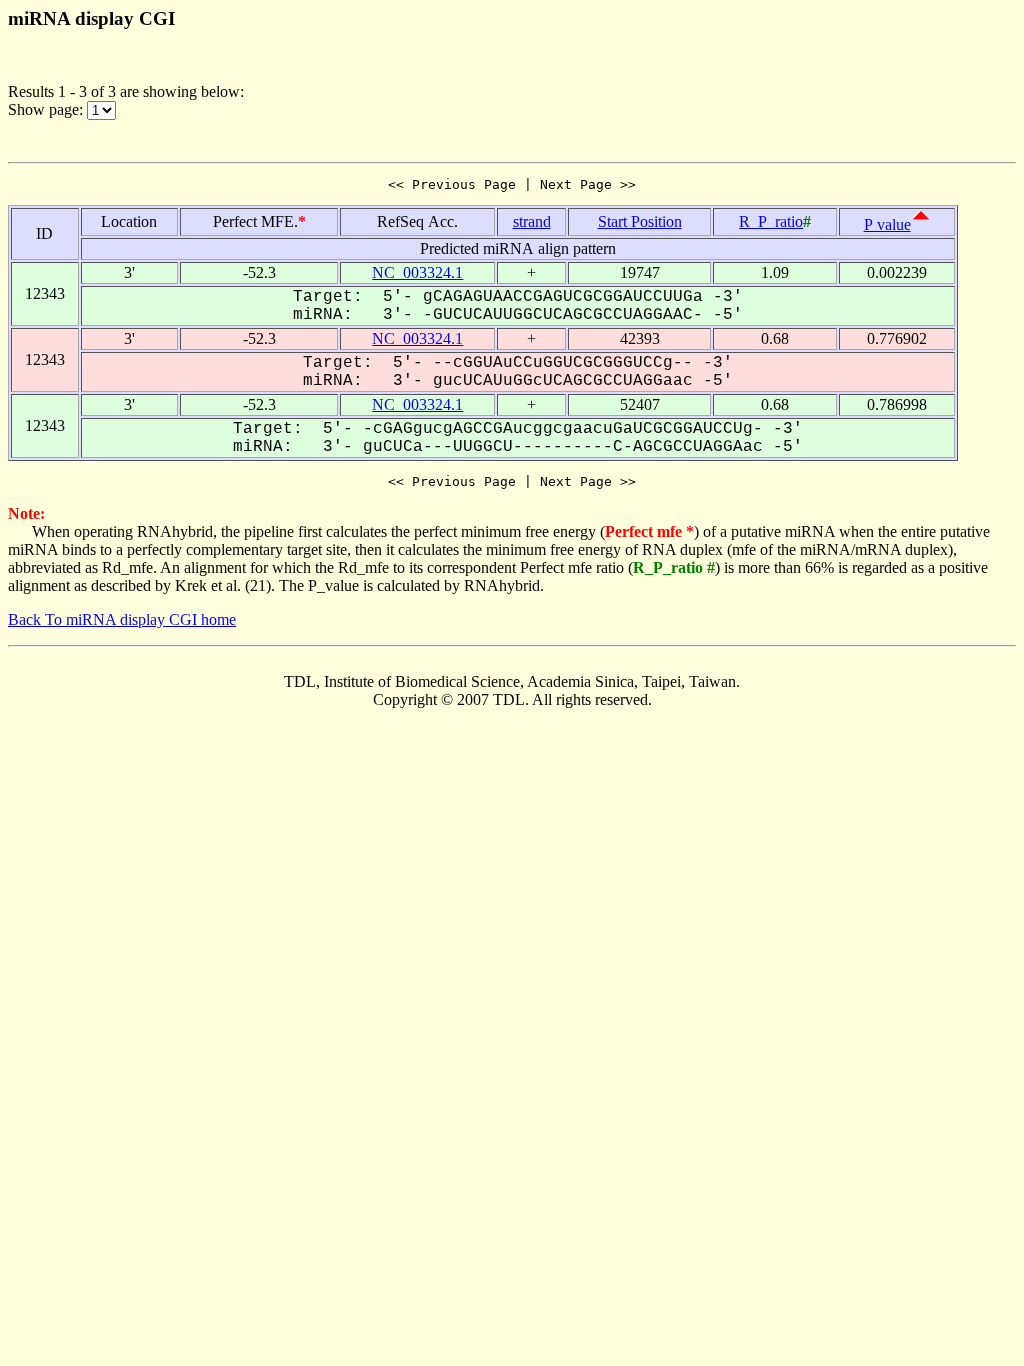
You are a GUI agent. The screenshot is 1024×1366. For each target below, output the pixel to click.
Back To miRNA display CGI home (122, 619)
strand (532, 221)
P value (887, 224)
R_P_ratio (771, 221)
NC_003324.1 (417, 272)
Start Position (640, 221)
